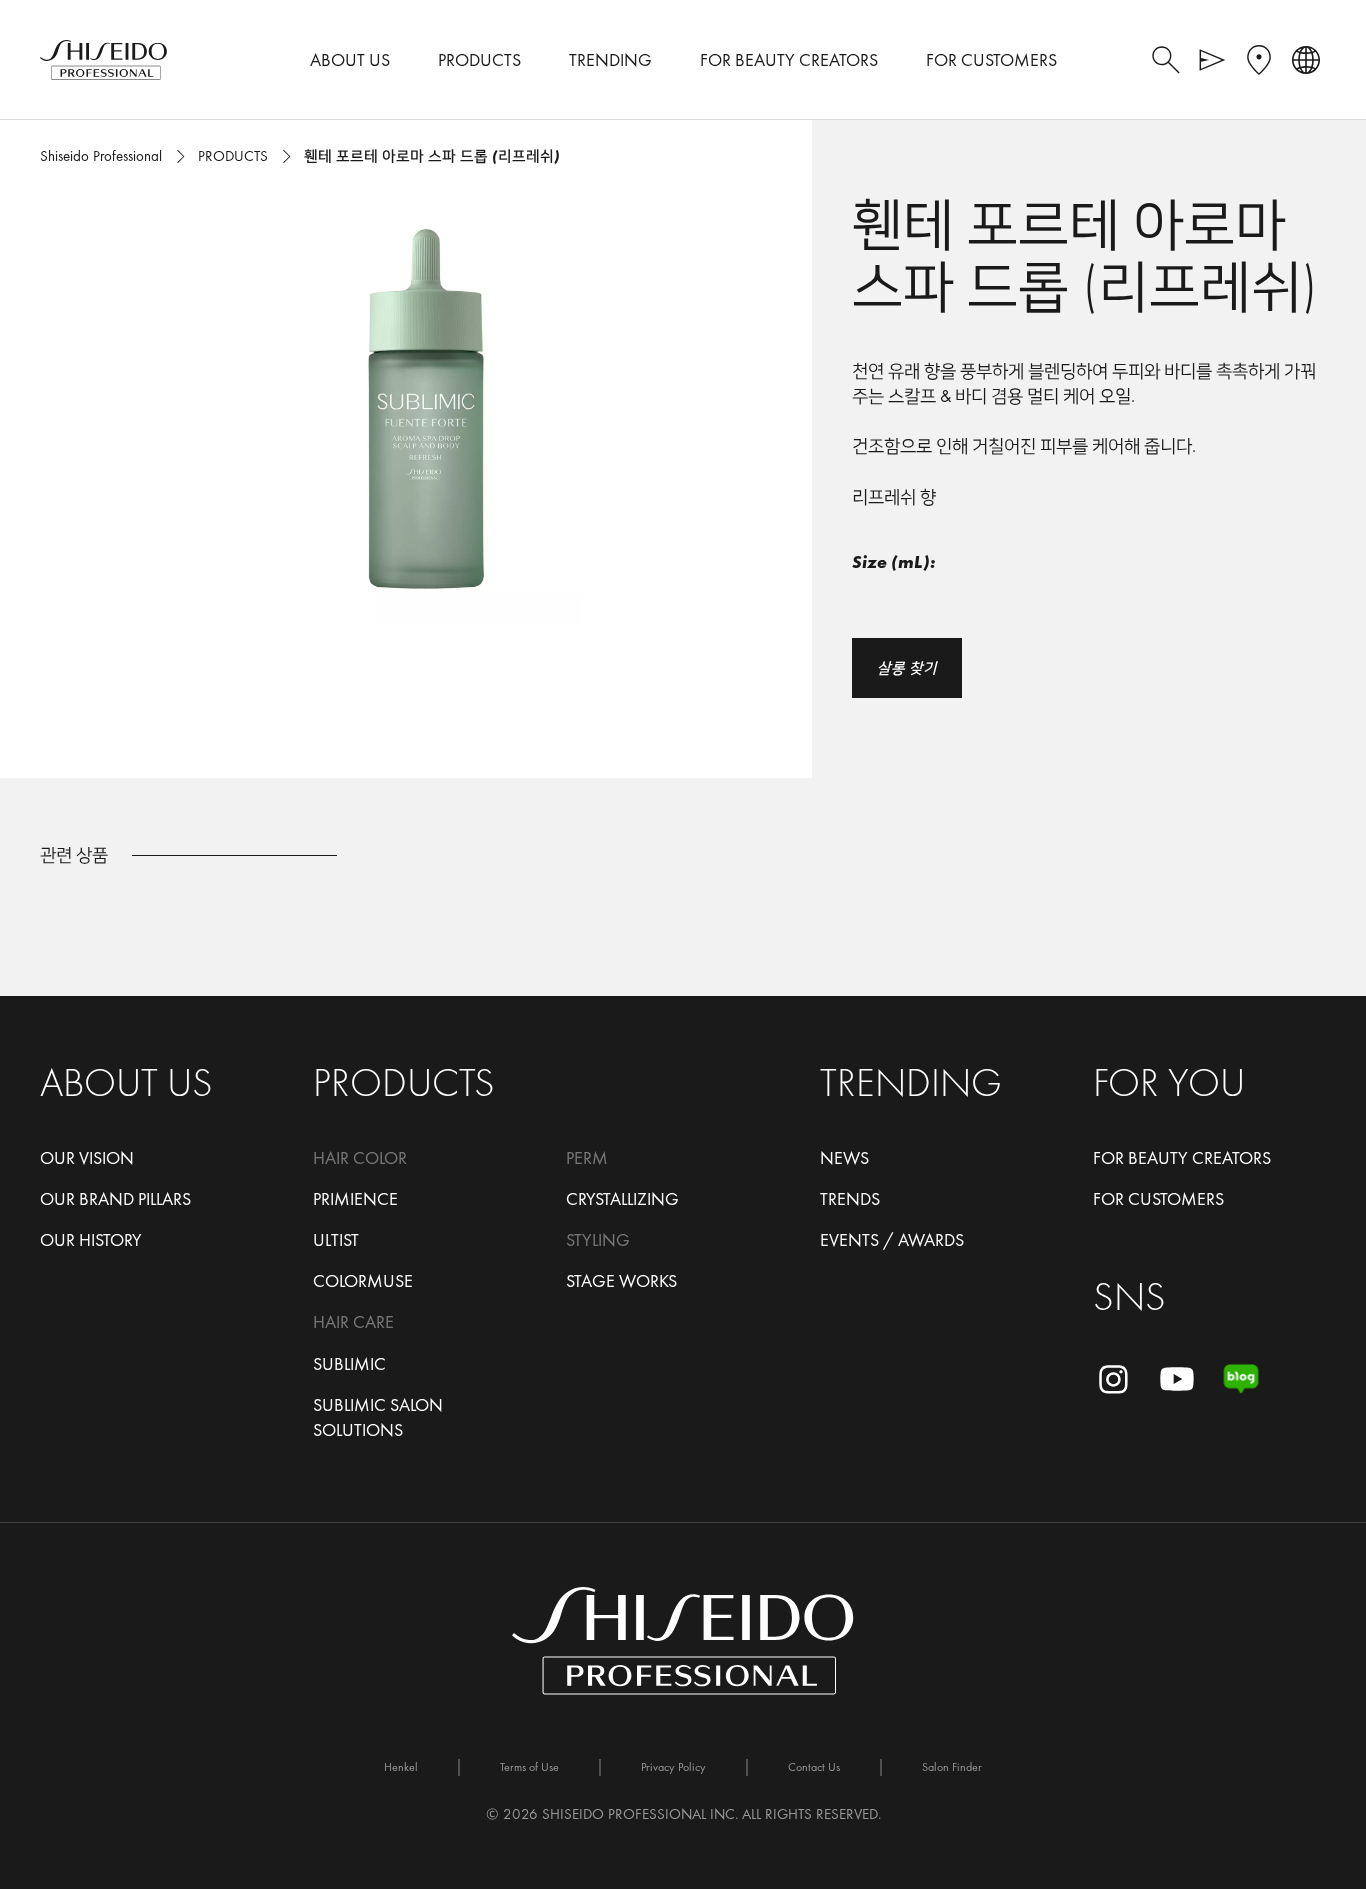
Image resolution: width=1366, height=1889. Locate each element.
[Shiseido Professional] (103, 60)
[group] (426, 410)
